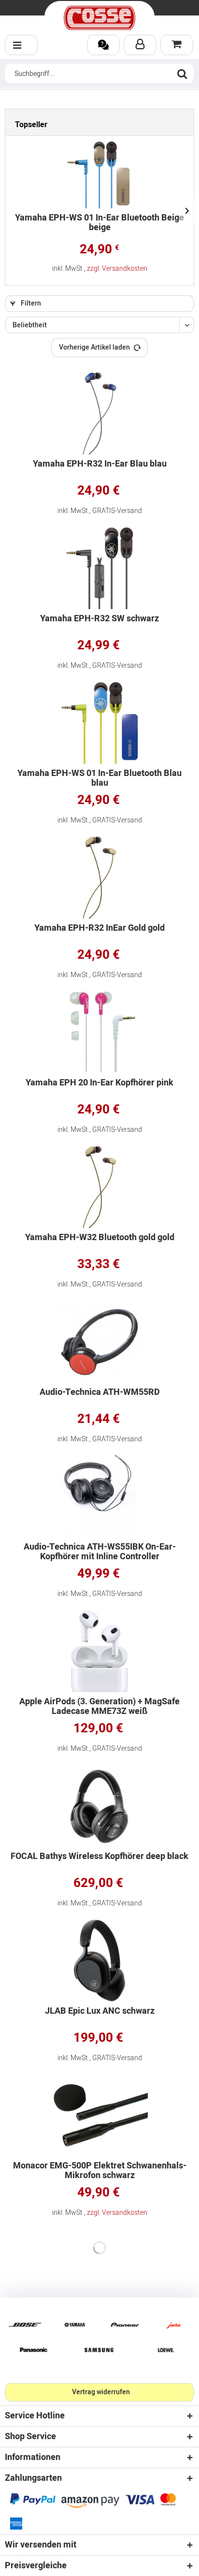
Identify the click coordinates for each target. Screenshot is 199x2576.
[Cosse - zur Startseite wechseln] (99, 18)
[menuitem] (21, 45)
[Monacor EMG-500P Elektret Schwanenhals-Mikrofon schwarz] (99, 2115)
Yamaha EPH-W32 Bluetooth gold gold (100, 1238)
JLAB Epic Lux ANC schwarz (100, 2012)
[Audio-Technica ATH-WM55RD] (99, 1342)
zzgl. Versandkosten (117, 269)
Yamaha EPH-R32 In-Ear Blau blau (100, 465)
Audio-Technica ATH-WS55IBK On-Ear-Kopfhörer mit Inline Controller (100, 1552)
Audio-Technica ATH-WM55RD (100, 1393)
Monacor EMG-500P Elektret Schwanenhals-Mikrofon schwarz (100, 2171)
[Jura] (174, 2325)
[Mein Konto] (140, 45)
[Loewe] (166, 2350)
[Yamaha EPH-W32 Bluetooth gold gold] (99, 1187)
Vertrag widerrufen (101, 2392)
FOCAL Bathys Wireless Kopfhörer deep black (99, 1857)
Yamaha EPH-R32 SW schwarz (99, 620)
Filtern (30, 303)
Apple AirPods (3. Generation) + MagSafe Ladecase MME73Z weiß (99, 1707)
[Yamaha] (75, 2325)
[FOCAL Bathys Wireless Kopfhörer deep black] (99, 1806)
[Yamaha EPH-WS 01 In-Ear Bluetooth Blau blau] (99, 723)
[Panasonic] (33, 2350)
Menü (21, 45)
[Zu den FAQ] (103, 45)
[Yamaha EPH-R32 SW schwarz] (99, 568)
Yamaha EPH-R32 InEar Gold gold (99, 929)
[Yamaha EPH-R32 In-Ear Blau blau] (99, 413)
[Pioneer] (124, 2325)
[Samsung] (99, 2350)
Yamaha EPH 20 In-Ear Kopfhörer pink (99, 1084)
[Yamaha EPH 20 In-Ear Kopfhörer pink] (99, 1032)
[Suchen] (182, 73)
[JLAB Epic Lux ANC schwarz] (99, 1961)
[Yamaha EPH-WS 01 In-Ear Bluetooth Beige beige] (99, 175)
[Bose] (25, 2325)
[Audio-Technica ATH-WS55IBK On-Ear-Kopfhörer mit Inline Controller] (99, 1496)
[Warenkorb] (177, 45)
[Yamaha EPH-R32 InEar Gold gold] (99, 878)
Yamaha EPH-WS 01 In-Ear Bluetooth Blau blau (99, 778)
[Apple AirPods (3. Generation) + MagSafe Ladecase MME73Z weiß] (99, 1651)
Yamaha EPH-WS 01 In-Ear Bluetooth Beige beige (99, 224)
